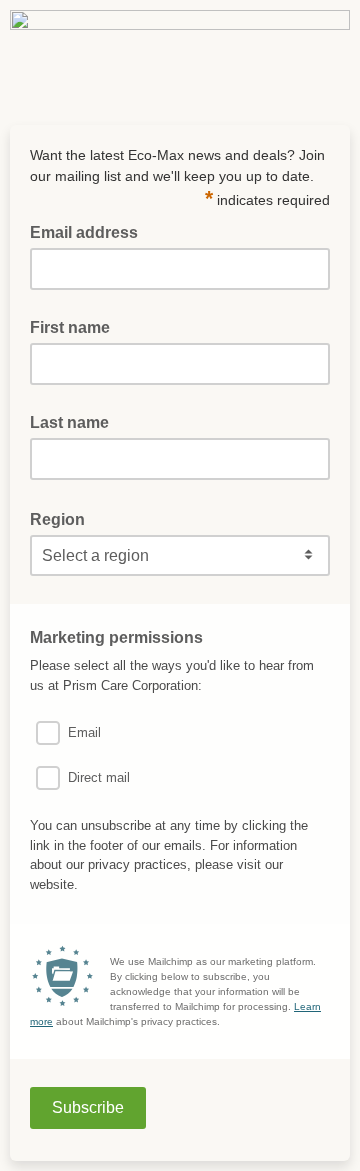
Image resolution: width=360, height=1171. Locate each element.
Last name (69, 422)
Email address (90, 231)
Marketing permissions (122, 636)
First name (70, 327)
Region (63, 518)
